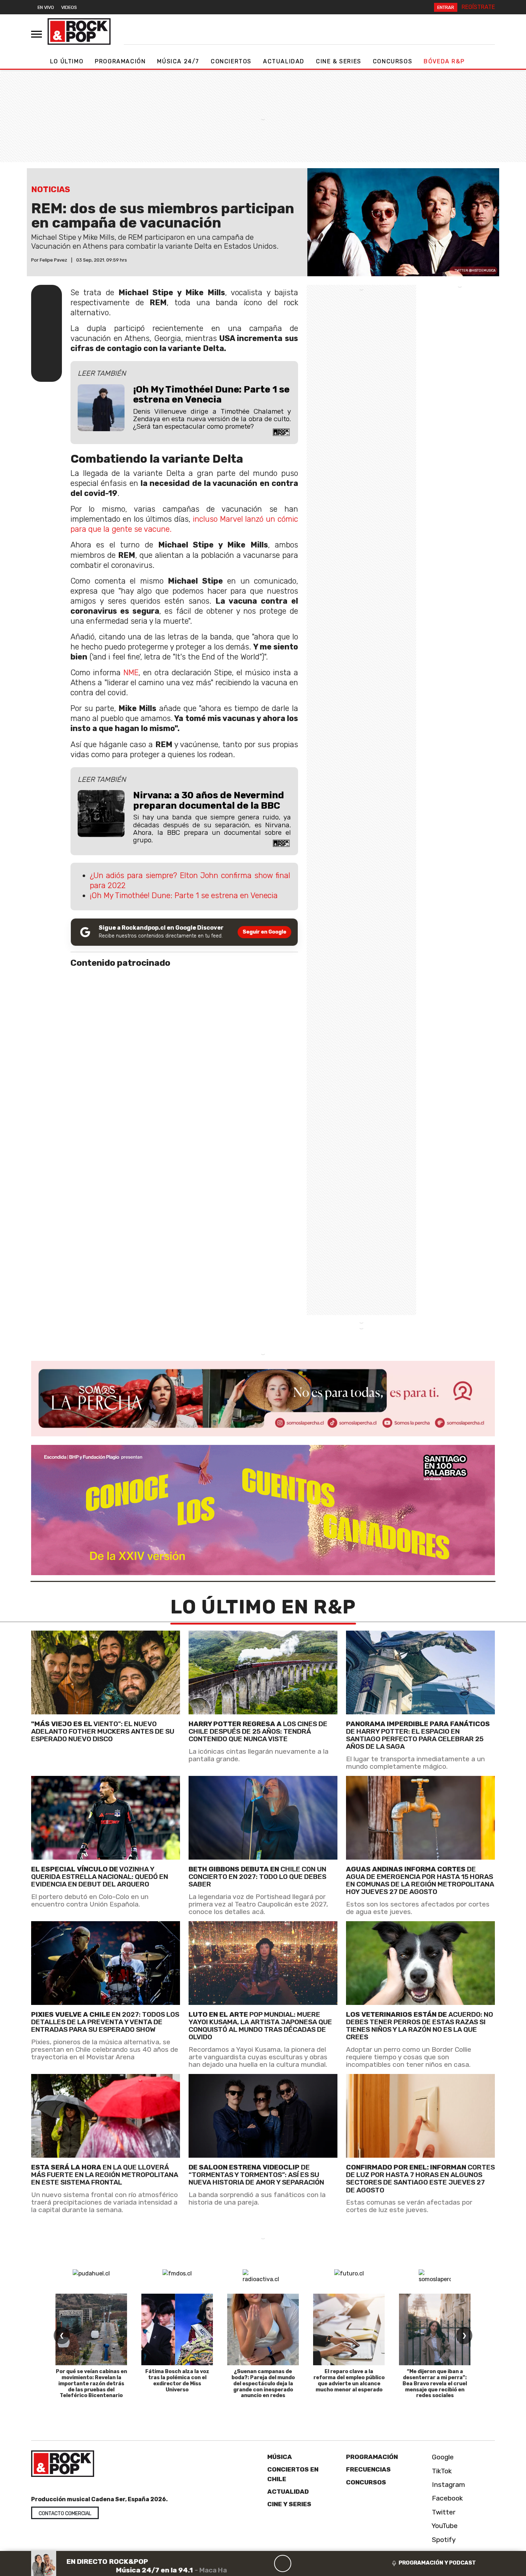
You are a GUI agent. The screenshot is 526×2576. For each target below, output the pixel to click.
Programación (120, 61)
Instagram (448, 2485)
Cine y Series (289, 2504)
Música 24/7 (178, 61)
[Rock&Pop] (79, 31)
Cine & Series (339, 61)
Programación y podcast (437, 2563)
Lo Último (67, 61)
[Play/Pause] (283, 2563)
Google (442, 2457)
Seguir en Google (264, 932)
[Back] (248, 2563)
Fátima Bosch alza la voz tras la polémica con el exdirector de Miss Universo (177, 2380)
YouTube (444, 2526)
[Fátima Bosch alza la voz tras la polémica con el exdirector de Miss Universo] (177, 2329)
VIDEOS (69, 7)
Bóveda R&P (444, 61)
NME (131, 673)
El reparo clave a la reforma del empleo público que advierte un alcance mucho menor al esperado (349, 2380)
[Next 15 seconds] (300, 2563)
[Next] (317, 2563)
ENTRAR (446, 7)
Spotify (443, 2540)
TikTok (441, 2471)
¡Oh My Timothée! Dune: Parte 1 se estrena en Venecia (184, 895)
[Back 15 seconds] (266, 2563)
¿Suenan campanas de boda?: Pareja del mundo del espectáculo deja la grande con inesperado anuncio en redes (263, 2383)
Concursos (393, 61)
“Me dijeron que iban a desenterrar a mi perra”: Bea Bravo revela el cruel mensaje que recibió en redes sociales (435, 2383)
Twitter (443, 2512)
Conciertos (231, 61)
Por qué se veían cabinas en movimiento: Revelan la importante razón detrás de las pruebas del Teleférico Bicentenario (91, 2383)
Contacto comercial (65, 2514)
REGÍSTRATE (478, 7)
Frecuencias (368, 2469)
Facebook (447, 2498)
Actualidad (284, 61)
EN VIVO (46, 7)
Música (280, 2457)
